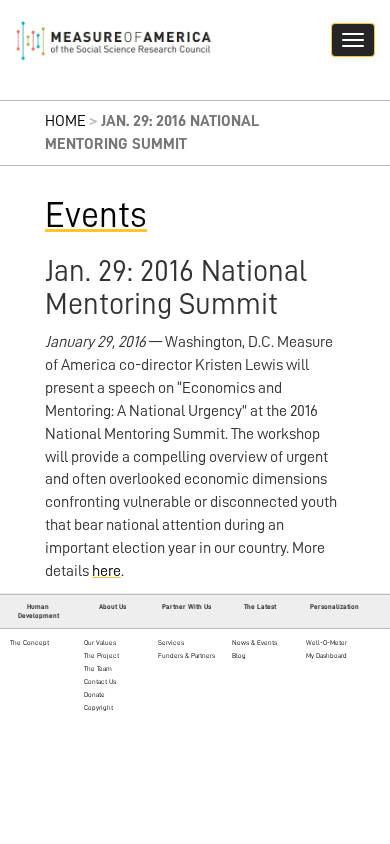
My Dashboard (326, 655)
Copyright (98, 707)
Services (171, 642)
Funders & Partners (186, 655)
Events (96, 215)
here (106, 571)
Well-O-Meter (326, 642)
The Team (98, 668)
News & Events (254, 642)
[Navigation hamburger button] (353, 40)
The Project (101, 655)
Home (65, 121)
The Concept (29, 642)
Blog (239, 655)
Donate (94, 694)
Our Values (100, 642)
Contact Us (100, 681)
